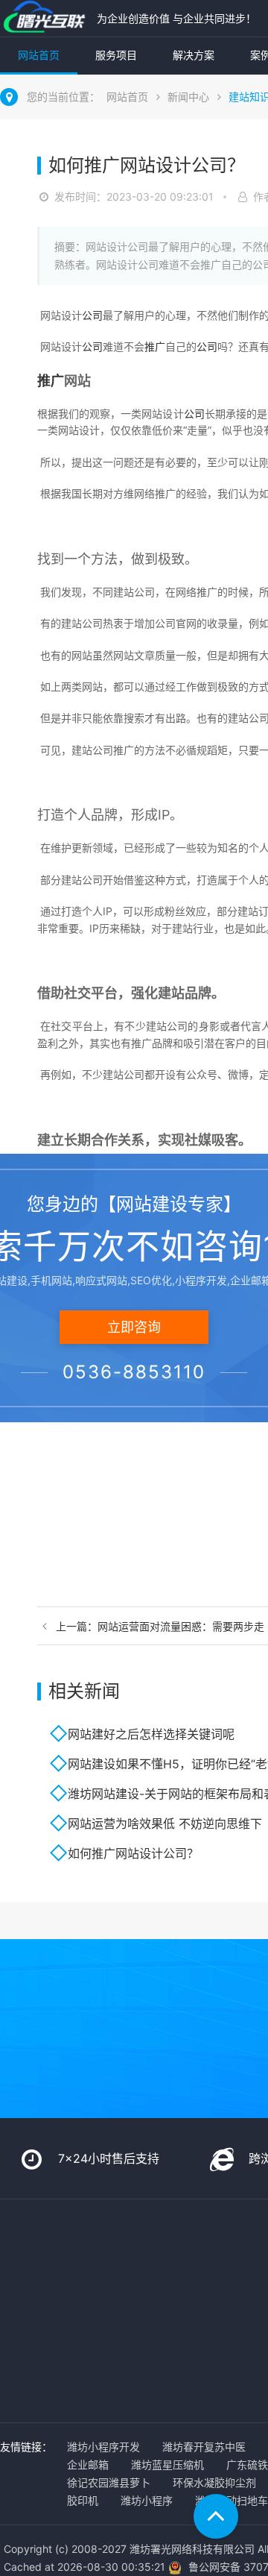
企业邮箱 (88, 2465)
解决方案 (194, 55)
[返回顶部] (216, 2516)
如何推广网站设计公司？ (133, 1853)
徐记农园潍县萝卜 (109, 2482)
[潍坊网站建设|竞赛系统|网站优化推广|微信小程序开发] (45, 18)
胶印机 (83, 2500)
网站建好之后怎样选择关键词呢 (151, 1734)
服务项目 (116, 55)
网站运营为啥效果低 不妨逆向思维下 (165, 1823)
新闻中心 (188, 97)
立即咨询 (134, 1327)
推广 (155, 346)
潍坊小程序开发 (103, 2447)
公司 (92, 315)
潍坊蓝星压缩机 (167, 2465)
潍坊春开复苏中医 (204, 2447)
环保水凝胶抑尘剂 (214, 2482)
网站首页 (39, 55)
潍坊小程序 (147, 2500)
